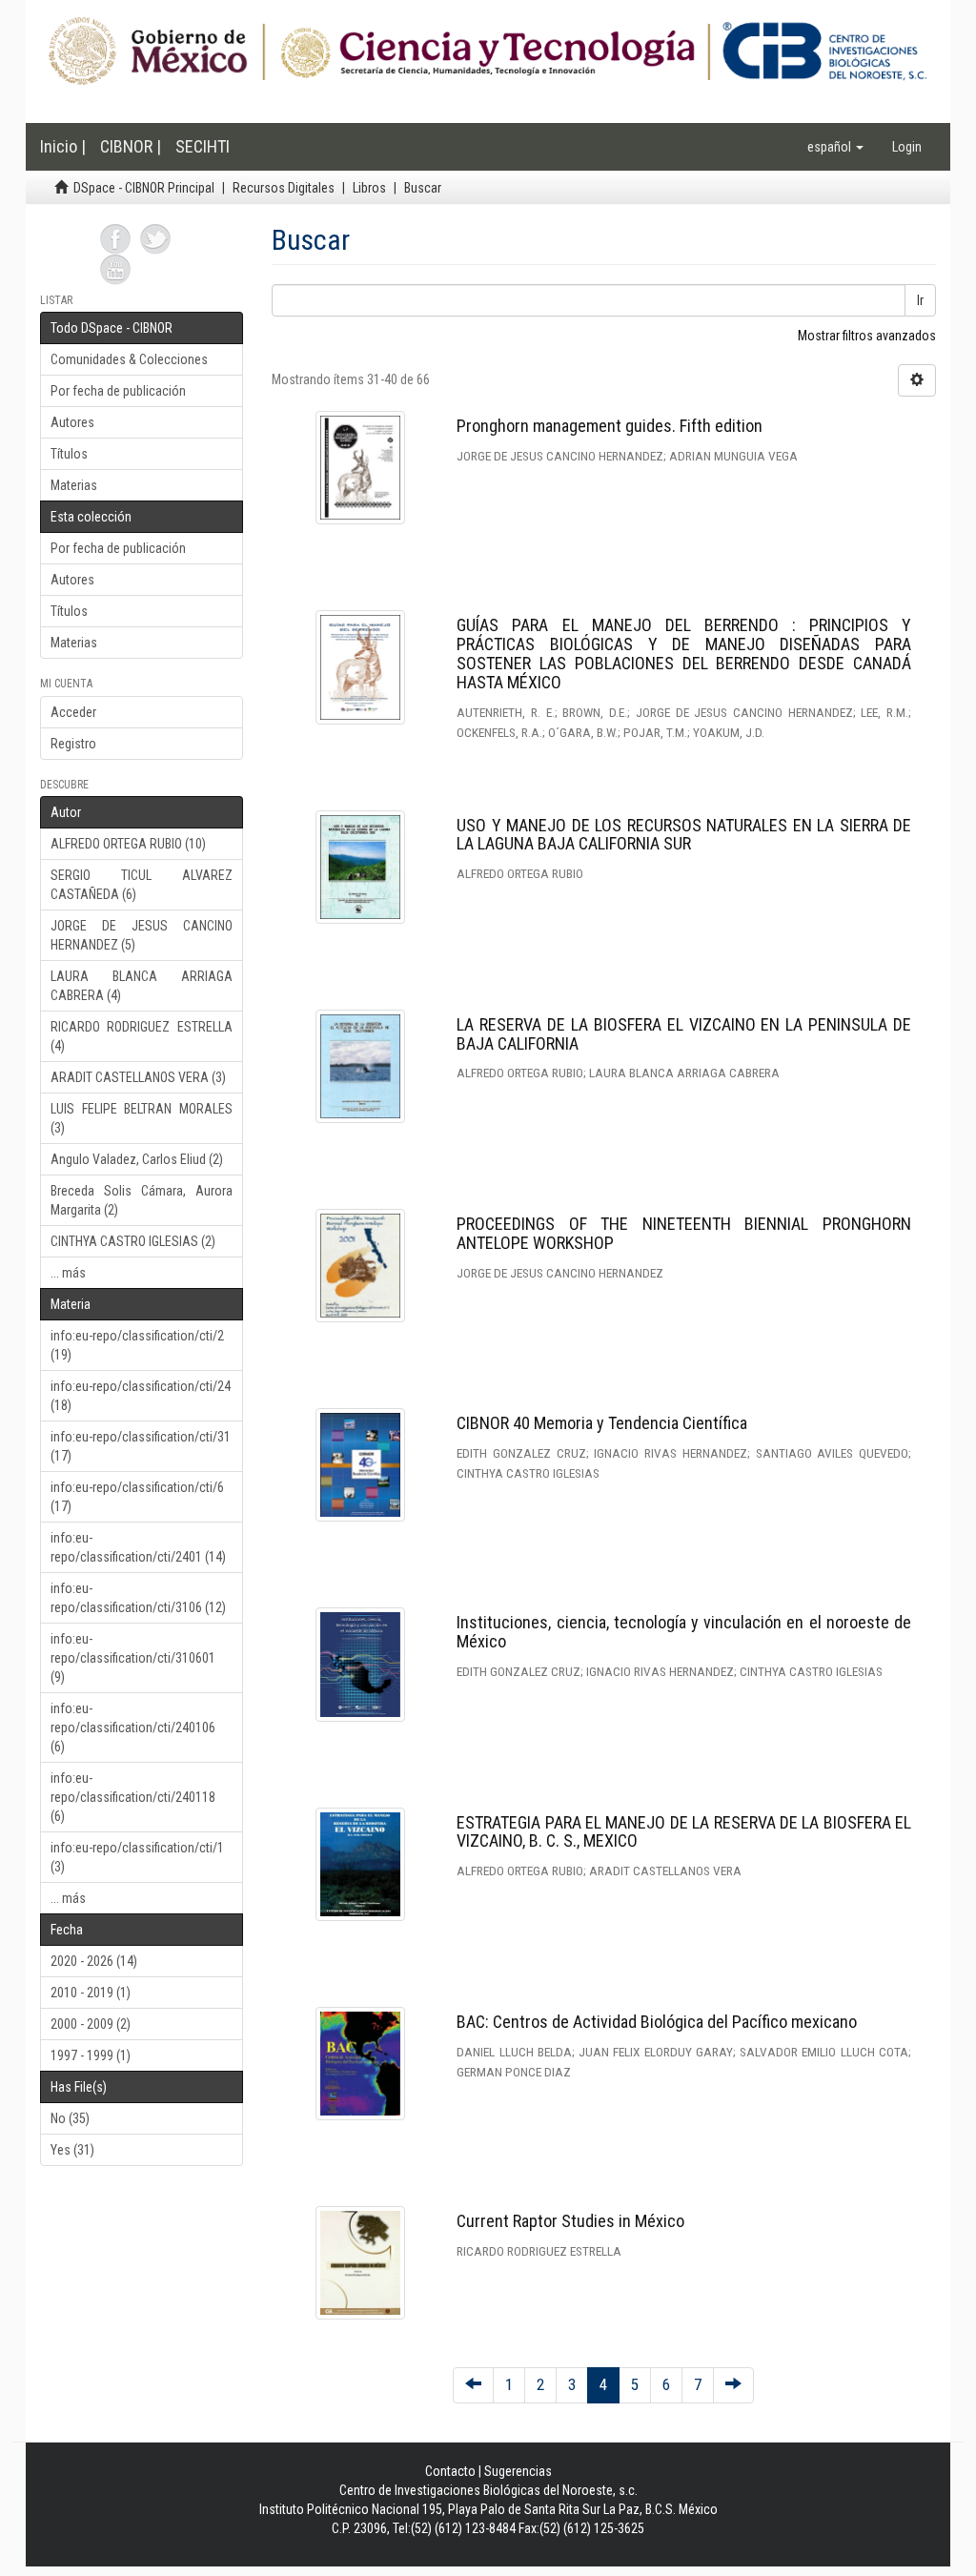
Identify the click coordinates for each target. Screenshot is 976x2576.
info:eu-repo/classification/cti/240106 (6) (133, 1728)
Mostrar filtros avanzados (867, 336)
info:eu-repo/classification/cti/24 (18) (141, 1396)
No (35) (70, 2118)
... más (68, 1273)
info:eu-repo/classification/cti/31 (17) (141, 1446)
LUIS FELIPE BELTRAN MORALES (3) (142, 1118)
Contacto (450, 2471)
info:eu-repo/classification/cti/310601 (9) (133, 1658)
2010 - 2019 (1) (91, 1993)
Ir (920, 300)
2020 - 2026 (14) (94, 1961)
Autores (72, 422)
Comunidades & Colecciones (129, 359)
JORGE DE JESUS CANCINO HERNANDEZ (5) (142, 935)
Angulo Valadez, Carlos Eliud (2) (137, 1159)
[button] (835, 147)
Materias (74, 485)
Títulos (69, 454)
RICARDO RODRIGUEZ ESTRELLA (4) (142, 1036)
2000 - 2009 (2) (91, 2024)
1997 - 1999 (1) (91, 2055)
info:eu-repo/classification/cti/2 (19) (137, 1345)
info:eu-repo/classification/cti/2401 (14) (138, 1547)
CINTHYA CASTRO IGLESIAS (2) (133, 1241)
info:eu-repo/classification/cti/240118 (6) (133, 1797)
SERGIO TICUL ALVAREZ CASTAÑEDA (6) (142, 885)
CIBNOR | (131, 146)
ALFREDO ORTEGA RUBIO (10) (128, 844)
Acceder (73, 712)
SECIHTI (203, 146)
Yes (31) (72, 2150)
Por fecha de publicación (118, 391)
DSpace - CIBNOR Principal (144, 188)
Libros (369, 188)
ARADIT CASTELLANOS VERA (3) (138, 1077)
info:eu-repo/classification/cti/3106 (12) (138, 1598)
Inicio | (63, 146)
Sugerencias (518, 2471)
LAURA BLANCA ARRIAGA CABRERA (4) (142, 986)
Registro (73, 744)
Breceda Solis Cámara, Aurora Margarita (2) (142, 1200)
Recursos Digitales (284, 188)
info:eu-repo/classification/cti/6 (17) (137, 1497)
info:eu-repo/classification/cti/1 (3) (137, 1857)
